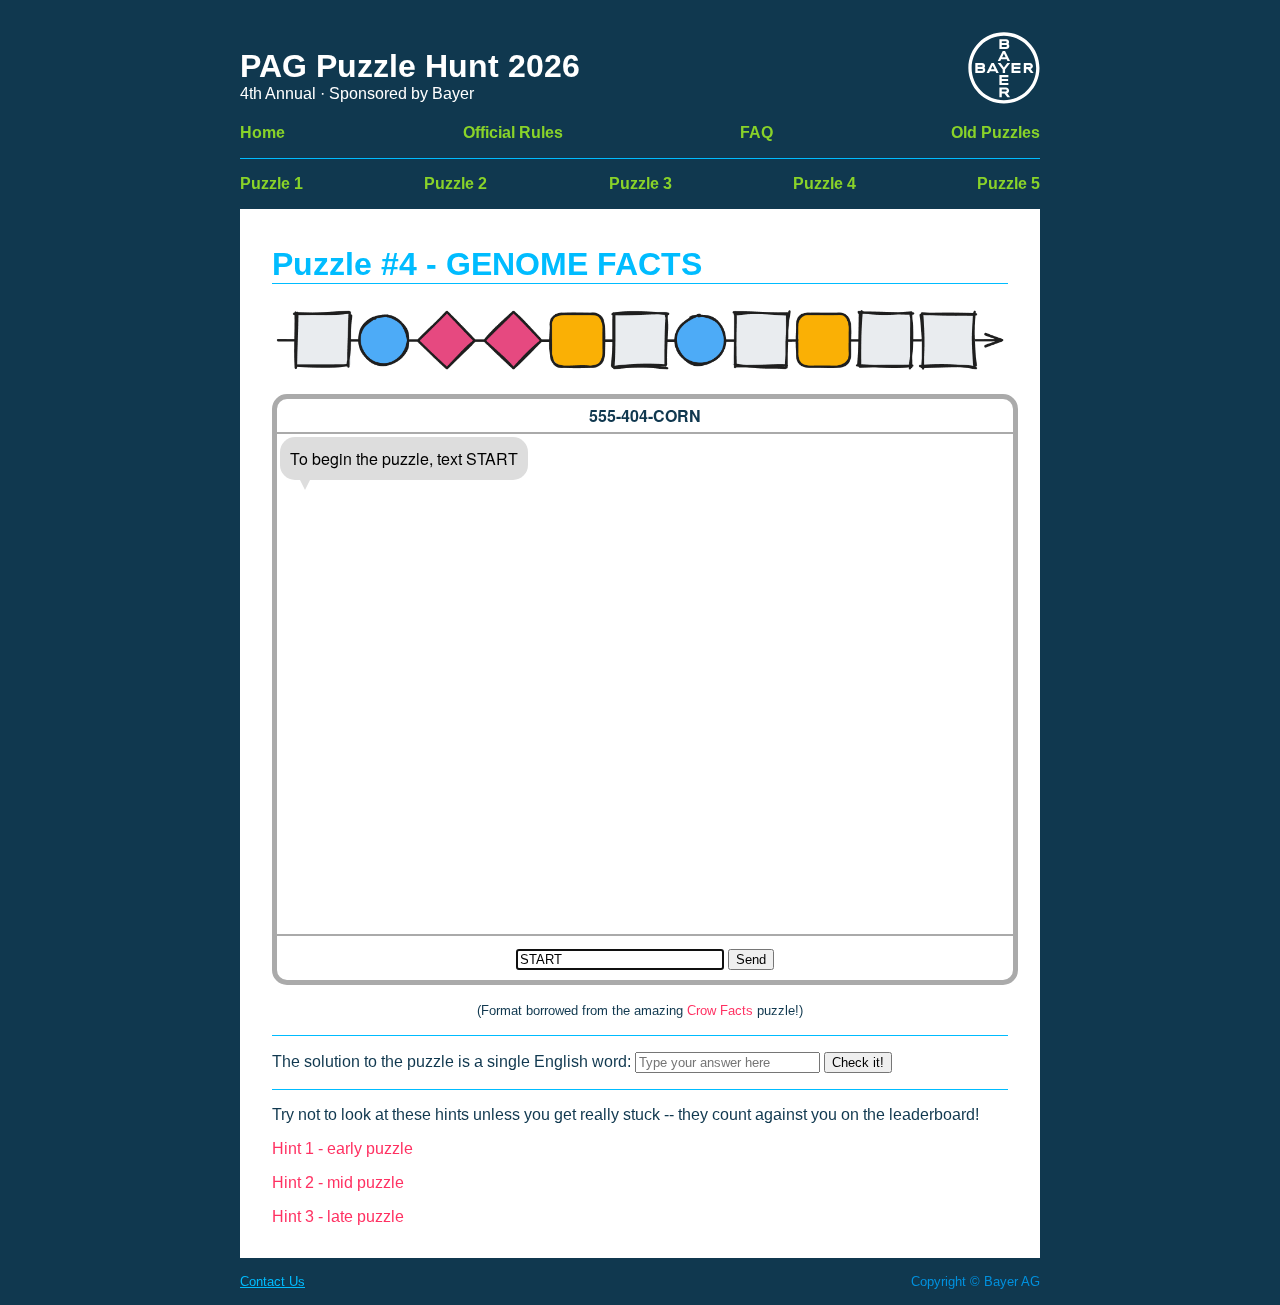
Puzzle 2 (455, 183)
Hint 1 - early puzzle (342, 1148)
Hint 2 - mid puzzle (338, 1182)
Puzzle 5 (1008, 183)
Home (262, 132)
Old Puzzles (995, 132)
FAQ (756, 132)
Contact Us (272, 1281)
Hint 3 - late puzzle (338, 1216)
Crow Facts (720, 1010)
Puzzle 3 (640, 183)
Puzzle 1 (271, 183)
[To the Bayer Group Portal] (1004, 70)
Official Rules (513, 132)
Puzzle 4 (824, 183)
